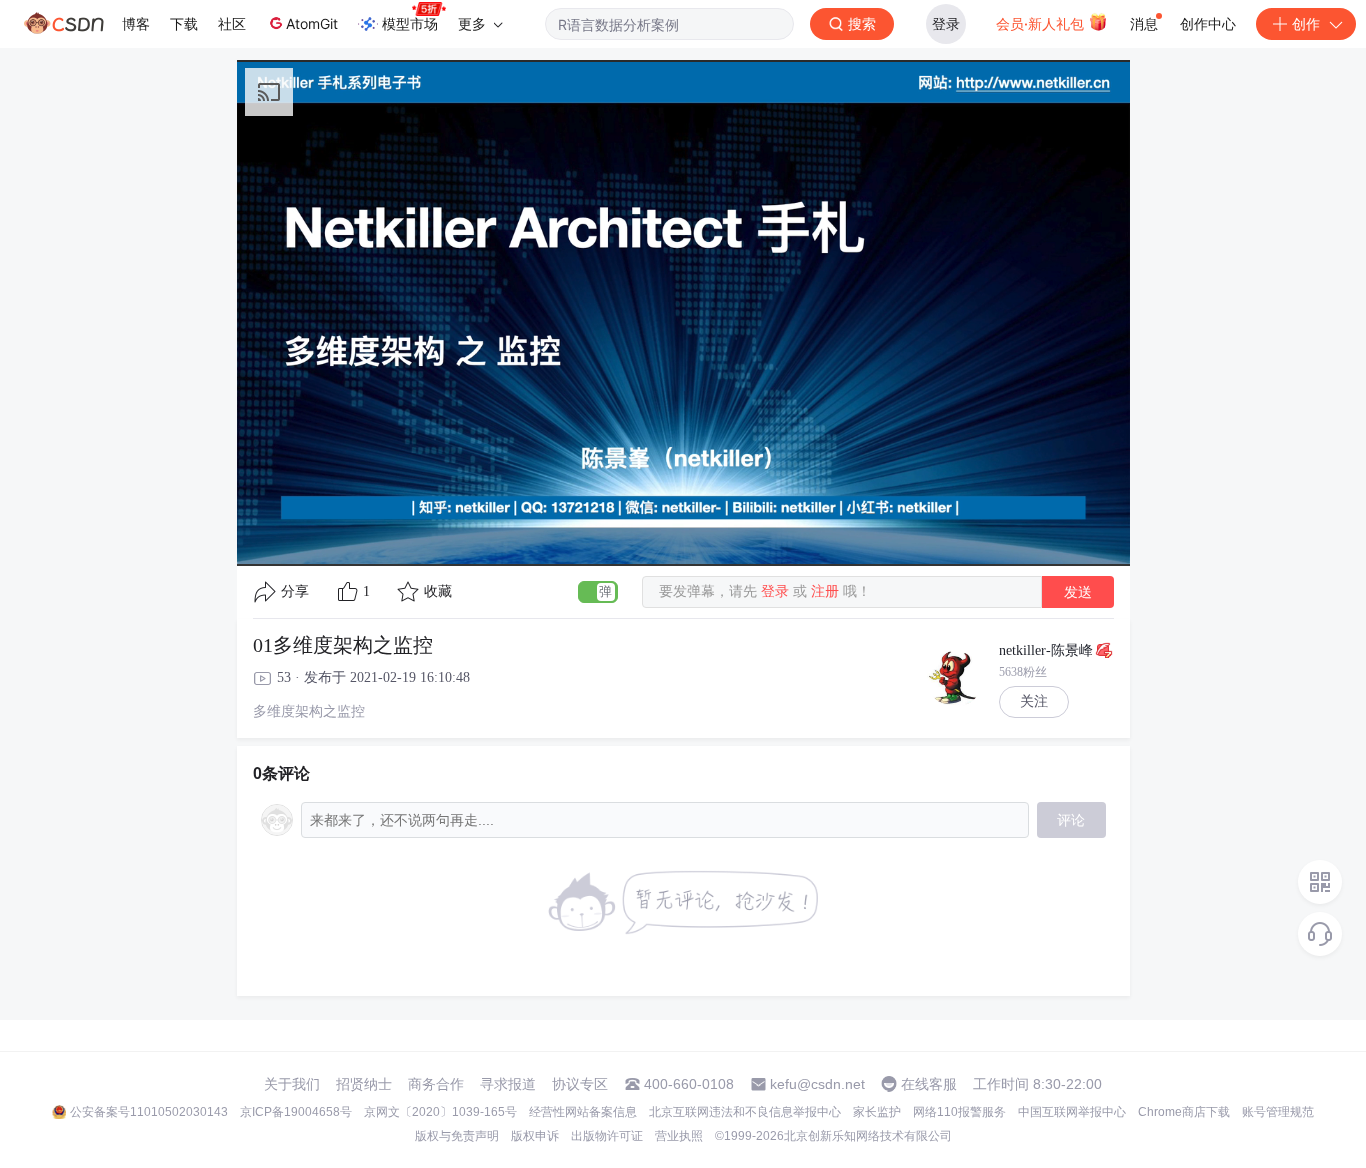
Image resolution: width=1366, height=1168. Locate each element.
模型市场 (410, 23)
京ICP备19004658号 (296, 1112)
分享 (295, 591)
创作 (1306, 23)
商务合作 (436, 1084)
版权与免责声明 (457, 1136)
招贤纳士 (364, 1084)
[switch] (598, 592)
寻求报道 (508, 1084)
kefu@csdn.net (817, 1084)
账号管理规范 (1278, 1112)
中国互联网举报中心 (1072, 1112)
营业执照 (679, 1136)
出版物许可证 (607, 1136)
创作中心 (1208, 23)
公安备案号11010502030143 (149, 1112)
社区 (232, 23)
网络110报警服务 (959, 1112)
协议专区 (580, 1084)
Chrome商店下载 (1184, 1112)
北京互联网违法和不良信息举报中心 (745, 1112)
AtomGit (312, 23)
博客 (136, 23)
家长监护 (877, 1112)
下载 (184, 23)
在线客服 (929, 1084)
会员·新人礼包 (1042, 23)
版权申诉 (535, 1136)
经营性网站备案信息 (583, 1112)
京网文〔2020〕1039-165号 (440, 1112)
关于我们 (292, 1084)
